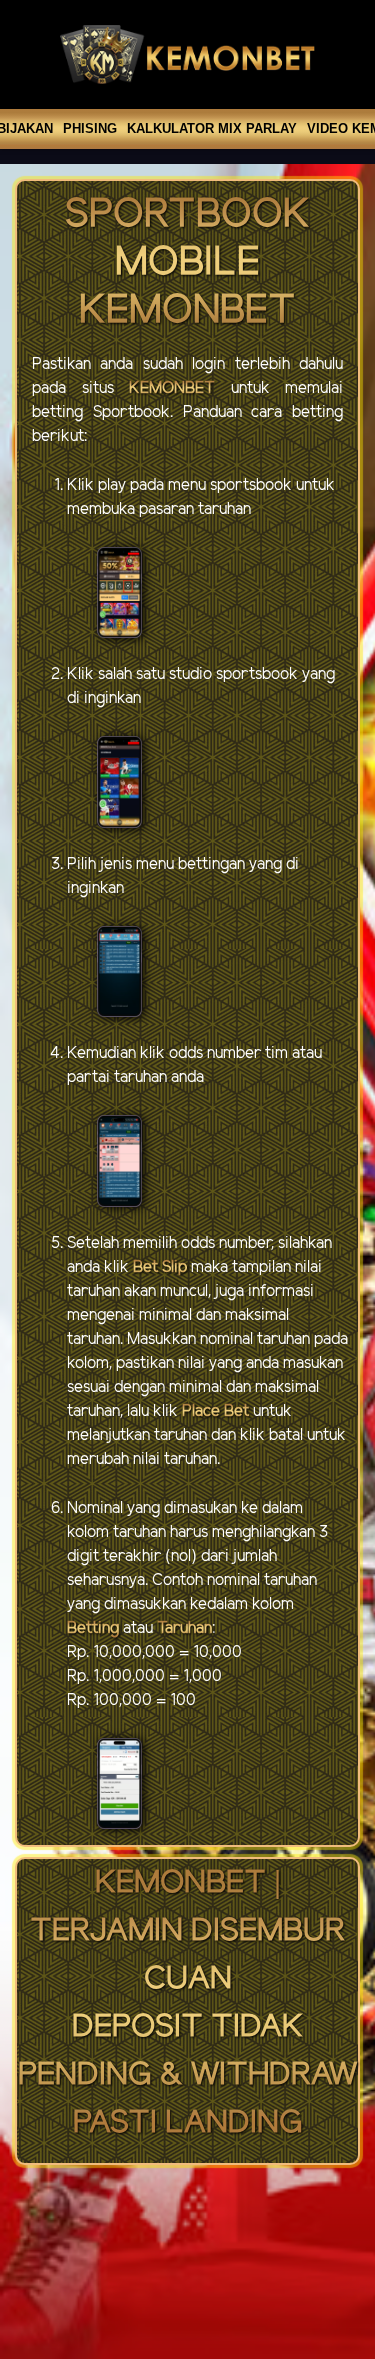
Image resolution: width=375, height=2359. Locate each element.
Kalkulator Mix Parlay (212, 128)
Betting (93, 1628)
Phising (90, 128)
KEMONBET (172, 388)
